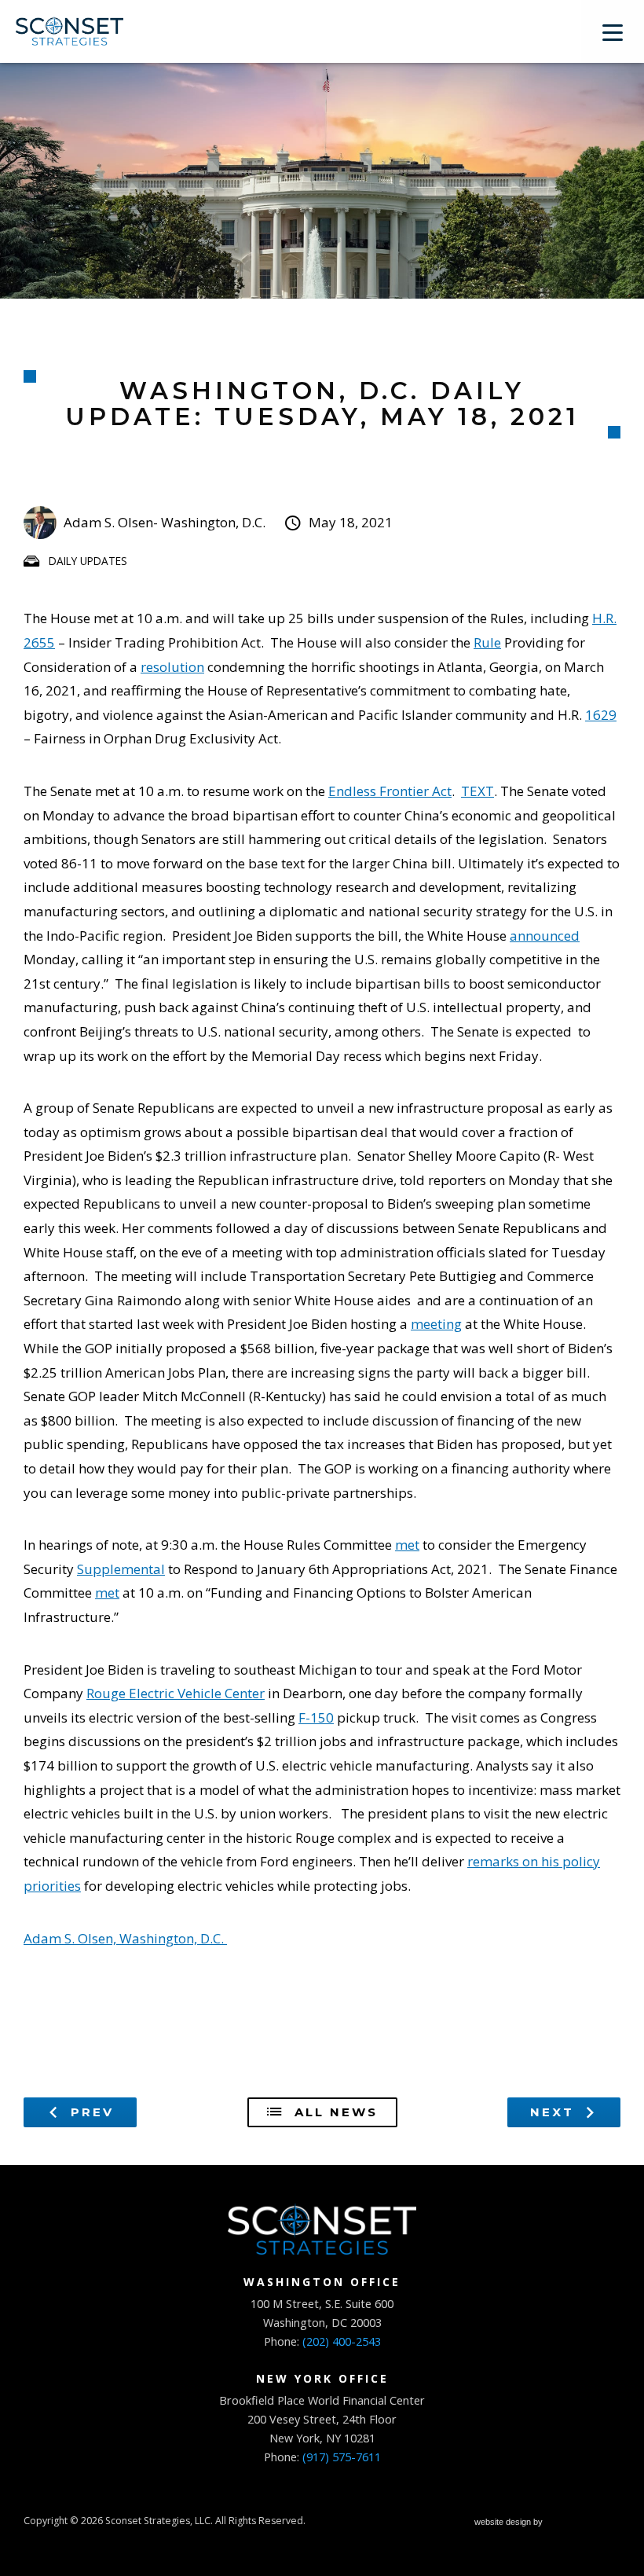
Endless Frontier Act (390, 791)
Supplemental (121, 1569)
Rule (487, 642)
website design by (510, 2524)
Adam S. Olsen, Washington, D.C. (125, 1938)
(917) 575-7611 (342, 2457)
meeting (436, 1324)
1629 (601, 715)
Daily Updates (88, 561)
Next (555, 2112)
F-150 (316, 1717)
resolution (172, 667)
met (407, 1545)
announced (545, 936)
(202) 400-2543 (342, 2341)
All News (333, 2112)
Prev (90, 2112)
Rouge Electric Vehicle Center (176, 1693)
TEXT (478, 791)
